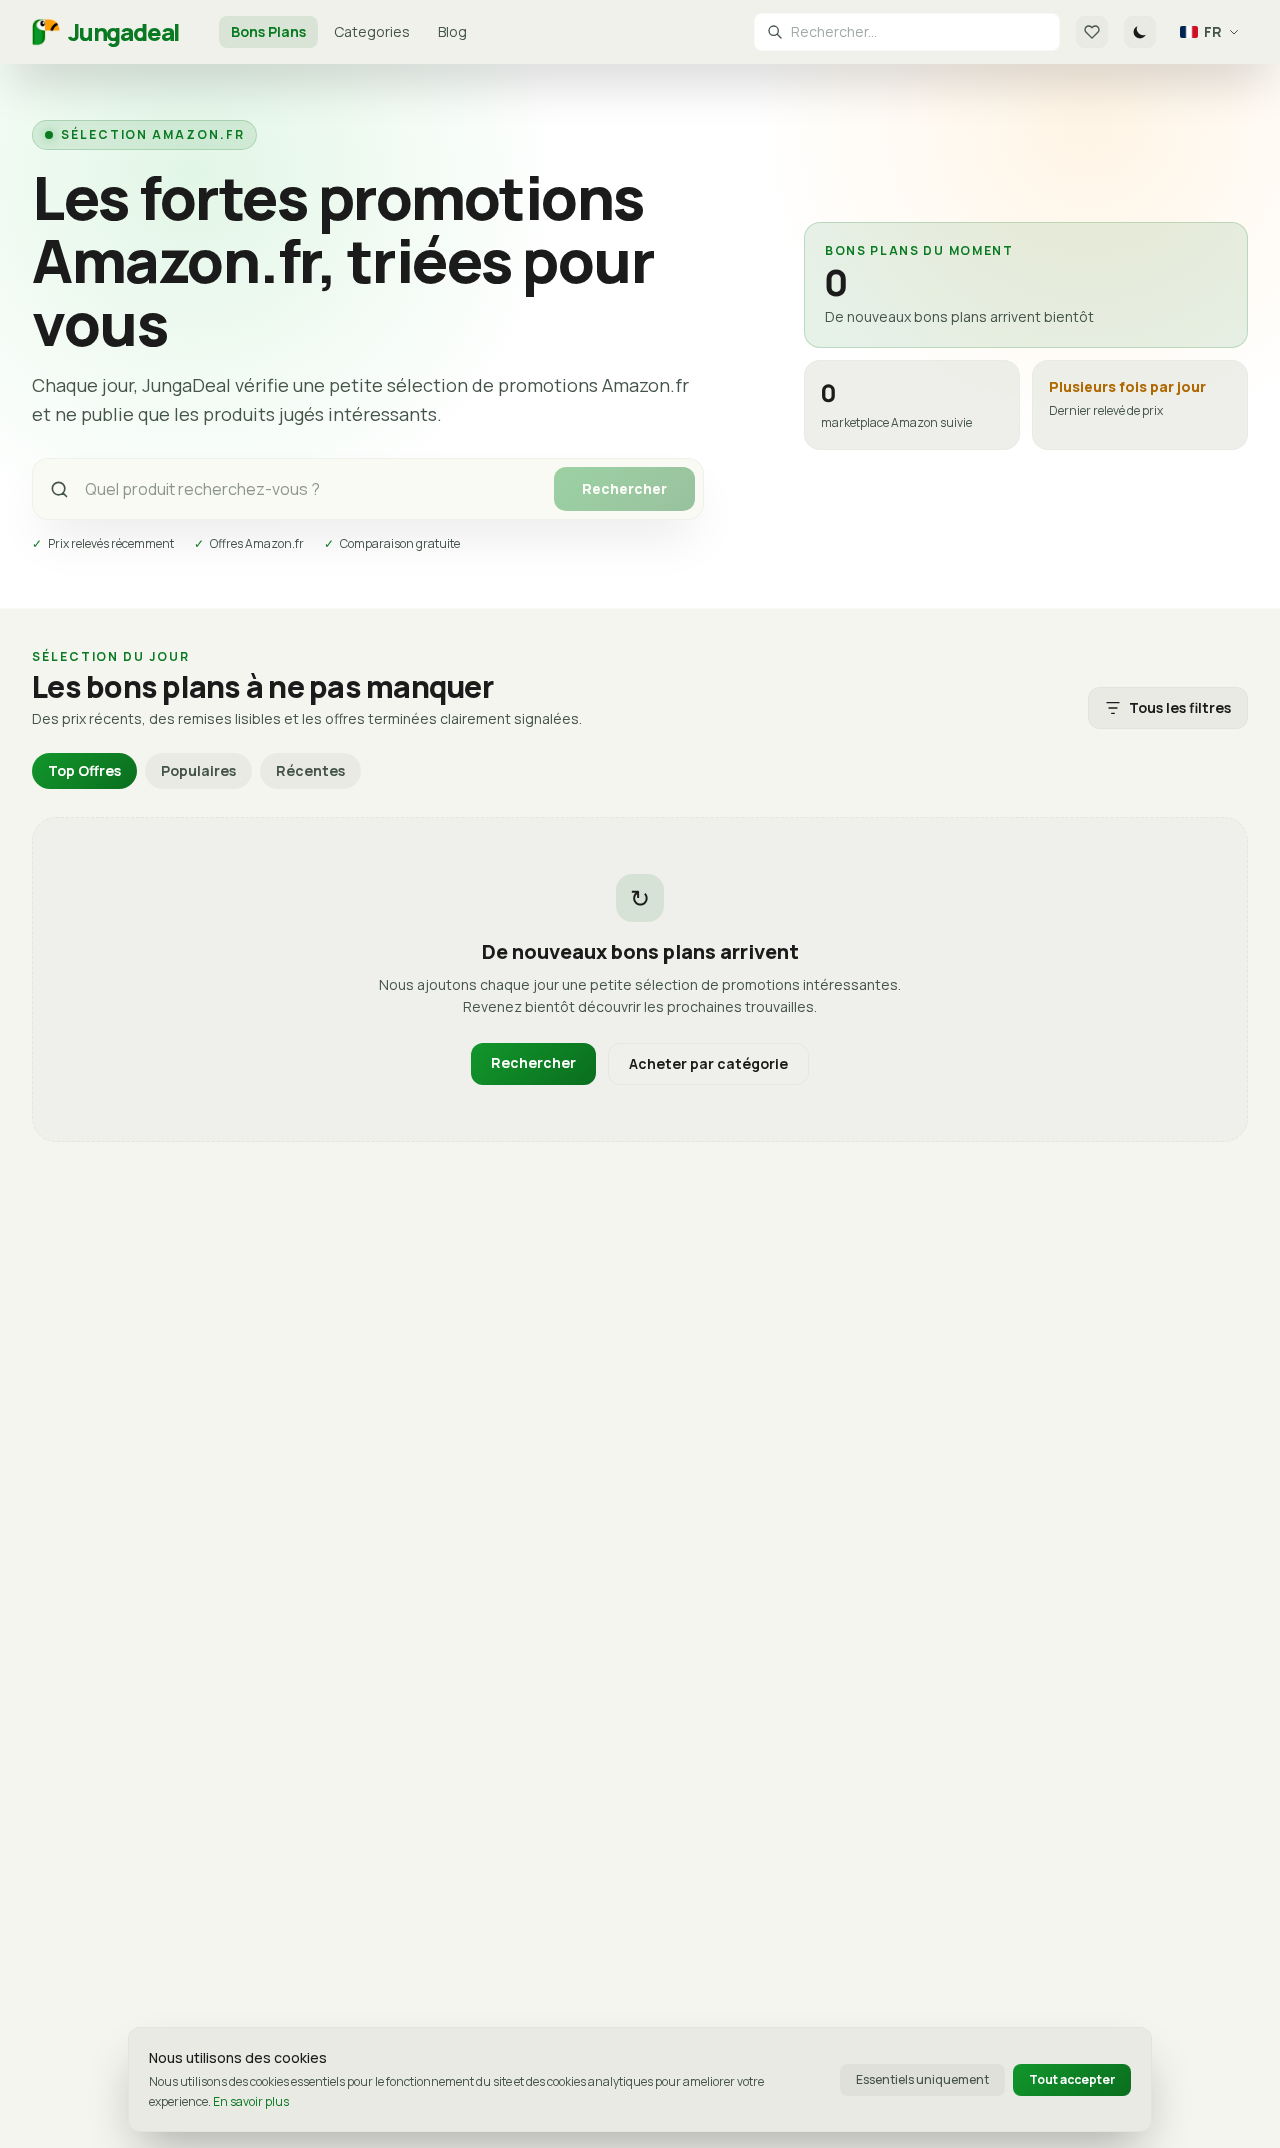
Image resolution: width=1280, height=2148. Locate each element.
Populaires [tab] (198, 770)
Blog (452, 31)
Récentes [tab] (310, 770)
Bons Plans (268, 31)
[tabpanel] (640, 980)
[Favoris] (1092, 32)
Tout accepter (1072, 2079)
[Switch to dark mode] (1140, 32)
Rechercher (624, 488)
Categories (372, 31)
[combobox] (919, 32)
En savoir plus (251, 2101)
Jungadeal (123, 32)
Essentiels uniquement (922, 2079)
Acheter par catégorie (708, 1063)
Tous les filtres (1180, 707)
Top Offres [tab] (84, 770)
